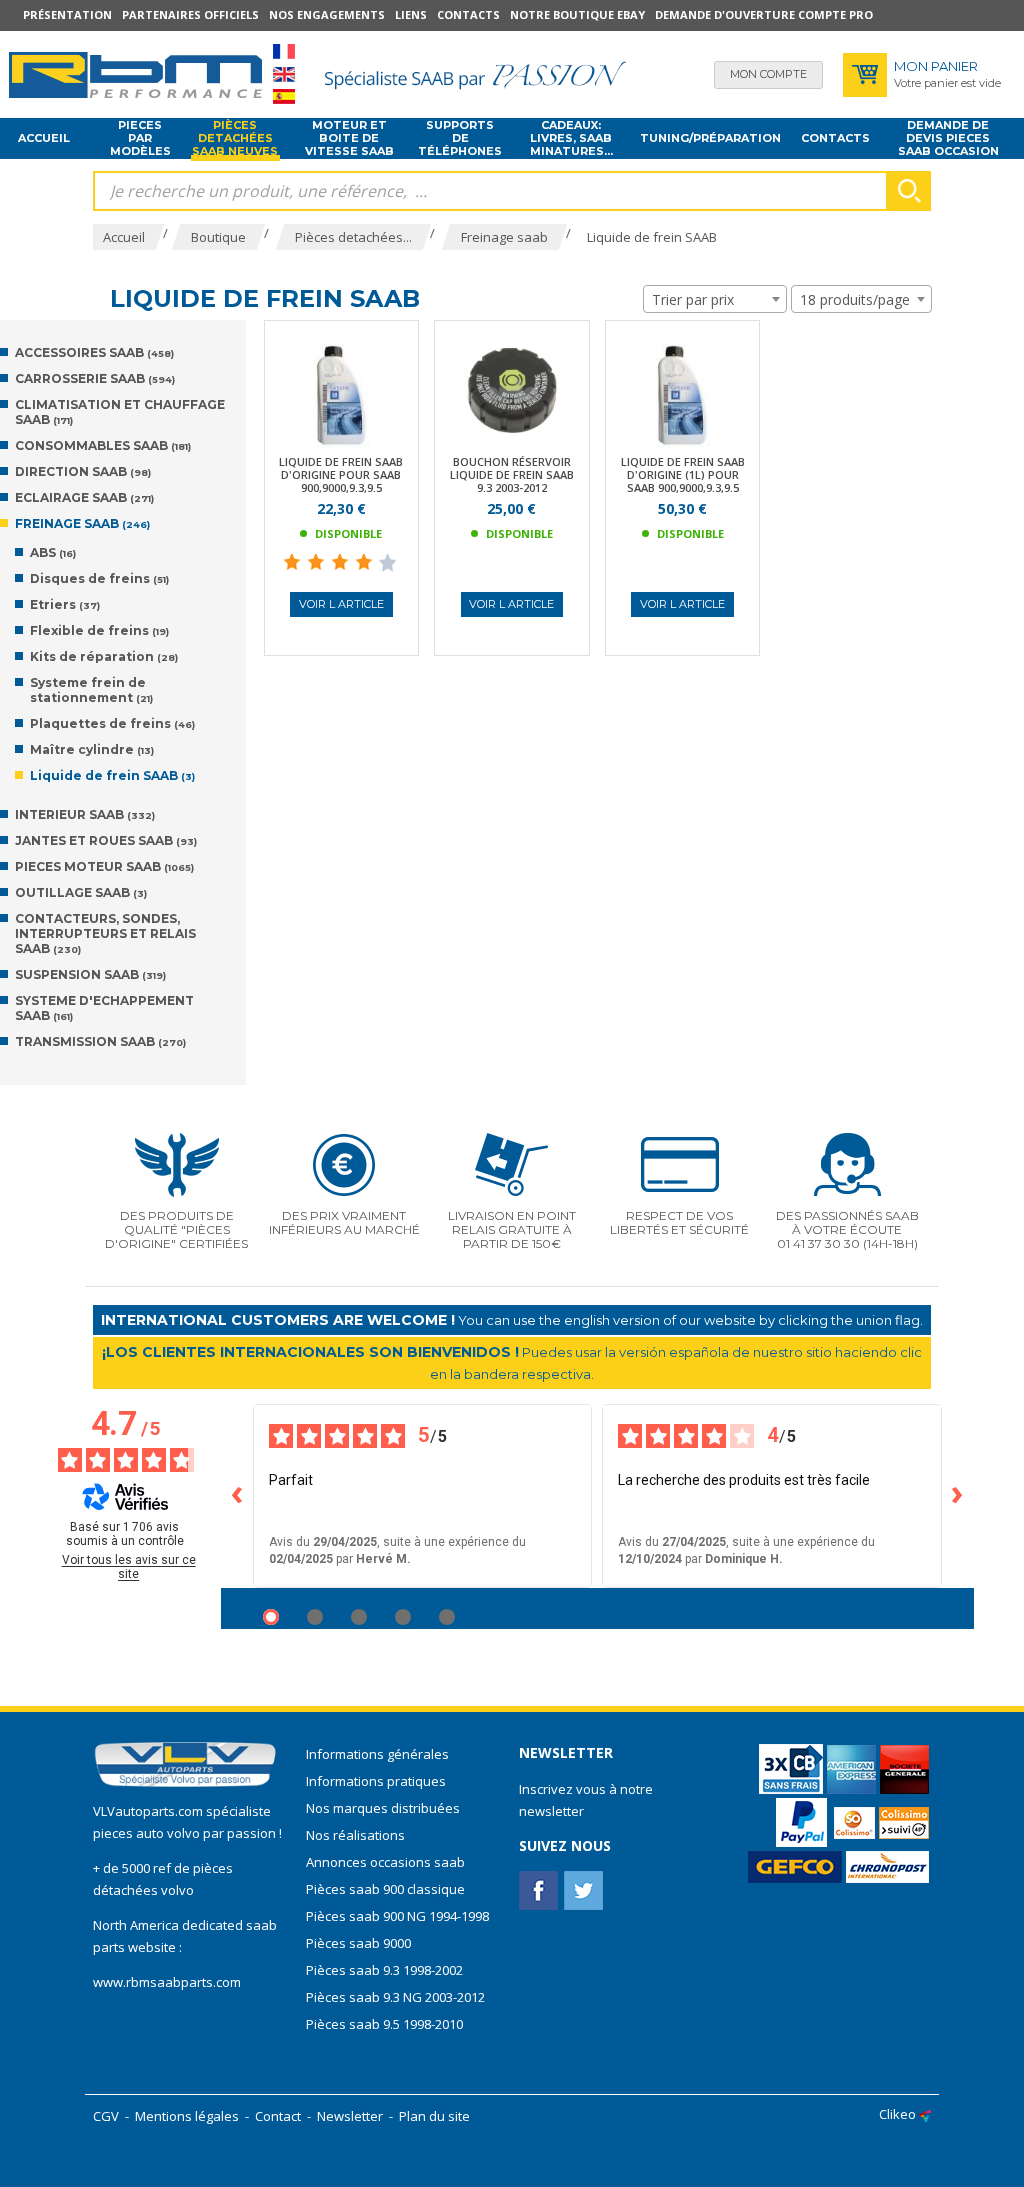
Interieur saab (85, 814)
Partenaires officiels (190, 14)
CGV (106, 2116)
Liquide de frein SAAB (112, 775)
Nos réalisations (355, 1835)
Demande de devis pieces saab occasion (948, 139)
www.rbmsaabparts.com (167, 1982)
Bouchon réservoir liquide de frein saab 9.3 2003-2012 (512, 474)
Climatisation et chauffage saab (120, 412)
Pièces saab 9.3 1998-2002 (384, 1970)
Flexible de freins (99, 630)
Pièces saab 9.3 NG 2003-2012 (395, 1997)
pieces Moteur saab (104, 866)
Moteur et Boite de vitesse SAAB (349, 139)
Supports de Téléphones (460, 139)
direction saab (83, 471)
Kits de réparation (104, 656)
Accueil (44, 138)
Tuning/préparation (710, 138)
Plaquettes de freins (112, 723)
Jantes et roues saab (106, 840)
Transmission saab (100, 1041)
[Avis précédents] (237, 1496)
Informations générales (377, 1754)
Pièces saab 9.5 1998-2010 (384, 2024)
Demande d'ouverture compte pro (764, 14)
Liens (411, 14)
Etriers (65, 604)
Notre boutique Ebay (577, 14)
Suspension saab (90, 974)
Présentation (67, 14)
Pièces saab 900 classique (385, 1889)
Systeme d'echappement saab (104, 1008)
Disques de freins (99, 578)
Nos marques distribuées (383, 1808)
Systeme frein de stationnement (91, 690)
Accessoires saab (94, 352)
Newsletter (350, 2116)
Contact (278, 2116)
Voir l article (341, 604)
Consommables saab (103, 445)
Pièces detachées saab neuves (235, 139)
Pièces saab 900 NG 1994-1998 (397, 1916)
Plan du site (434, 2116)
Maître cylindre (92, 749)
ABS (53, 552)
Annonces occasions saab (385, 1862)
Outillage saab (81, 892)
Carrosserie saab (95, 378)
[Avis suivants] (958, 1496)
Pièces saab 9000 (360, 1943)
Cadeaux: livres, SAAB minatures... (571, 139)
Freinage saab (82, 523)
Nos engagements (327, 14)
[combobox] (715, 299)
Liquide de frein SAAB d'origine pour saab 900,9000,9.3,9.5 (341, 474)
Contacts (468, 14)
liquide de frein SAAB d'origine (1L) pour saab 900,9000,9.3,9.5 (683, 474)
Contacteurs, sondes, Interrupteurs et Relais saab (105, 933)
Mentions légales (187, 2116)
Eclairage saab (84, 497)
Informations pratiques (376, 1781)
